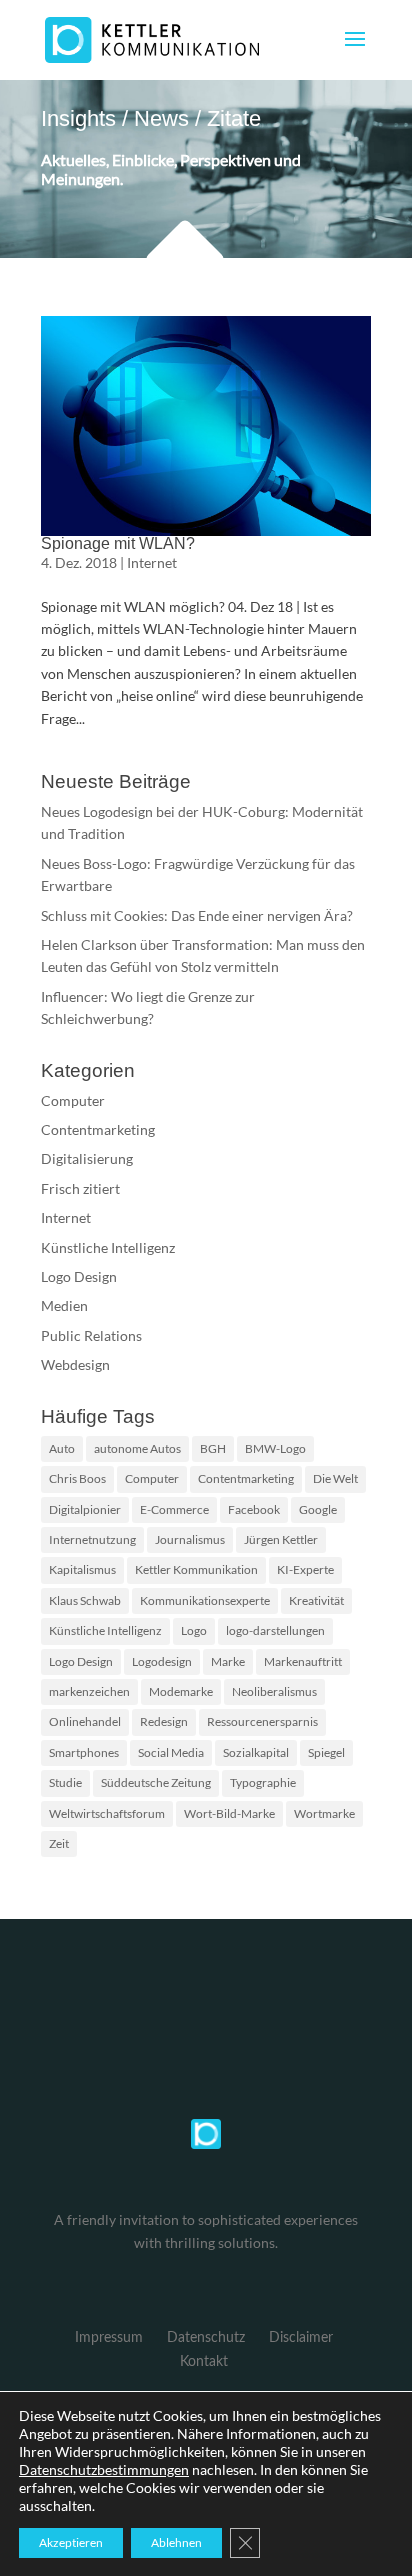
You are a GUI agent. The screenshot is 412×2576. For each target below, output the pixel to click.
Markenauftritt (303, 1661)
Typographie (263, 1782)
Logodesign (162, 1661)
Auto (62, 1448)
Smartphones (84, 1752)
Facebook (254, 1509)
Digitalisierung (87, 1158)
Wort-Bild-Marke (229, 1813)
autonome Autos (137, 1448)
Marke (228, 1661)
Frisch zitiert (80, 1188)
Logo (194, 1630)
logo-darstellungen (275, 1630)
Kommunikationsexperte (205, 1600)
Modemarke (181, 1691)
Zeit (59, 1843)
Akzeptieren (71, 2542)
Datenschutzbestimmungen (104, 2469)
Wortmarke (324, 1813)
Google (318, 1509)
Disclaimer (301, 2338)
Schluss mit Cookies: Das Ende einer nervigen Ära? (197, 915)
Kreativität (316, 1600)
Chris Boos (77, 1478)
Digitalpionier (85, 1509)
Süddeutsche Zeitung (156, 1782)
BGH (213, 1448)
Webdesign (75, 1364)
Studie (65, 1782)
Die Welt (335, 1478)
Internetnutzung (92, 1539)
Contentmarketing (98, 1129)
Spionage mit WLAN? (118, 543)
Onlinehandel (85, 1721)
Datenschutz (206, 2338)
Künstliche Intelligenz (108, 1247)
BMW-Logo (275, 1448)
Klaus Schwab (85, 1600)
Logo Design (79, 1276)
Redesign (164, 1721)
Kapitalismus (82, 1569)
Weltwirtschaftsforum (107, 1813)
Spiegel (326, 1752)
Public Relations (91, 1335)
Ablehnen (176, 2542)
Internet (152, 562)
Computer (73, 1100)
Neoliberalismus (274, 1691)
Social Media (171, 1752)
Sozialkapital (256, 1752)
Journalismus (190, 1539)
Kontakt (204, 2362)
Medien (64, 1305)
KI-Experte (305, 1569)
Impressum (109, 2338)
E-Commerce (174, 1509)
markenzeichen (89, 1691)
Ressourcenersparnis (262, 1721)
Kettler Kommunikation (196, 1569)
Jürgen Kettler (281, 1539)
